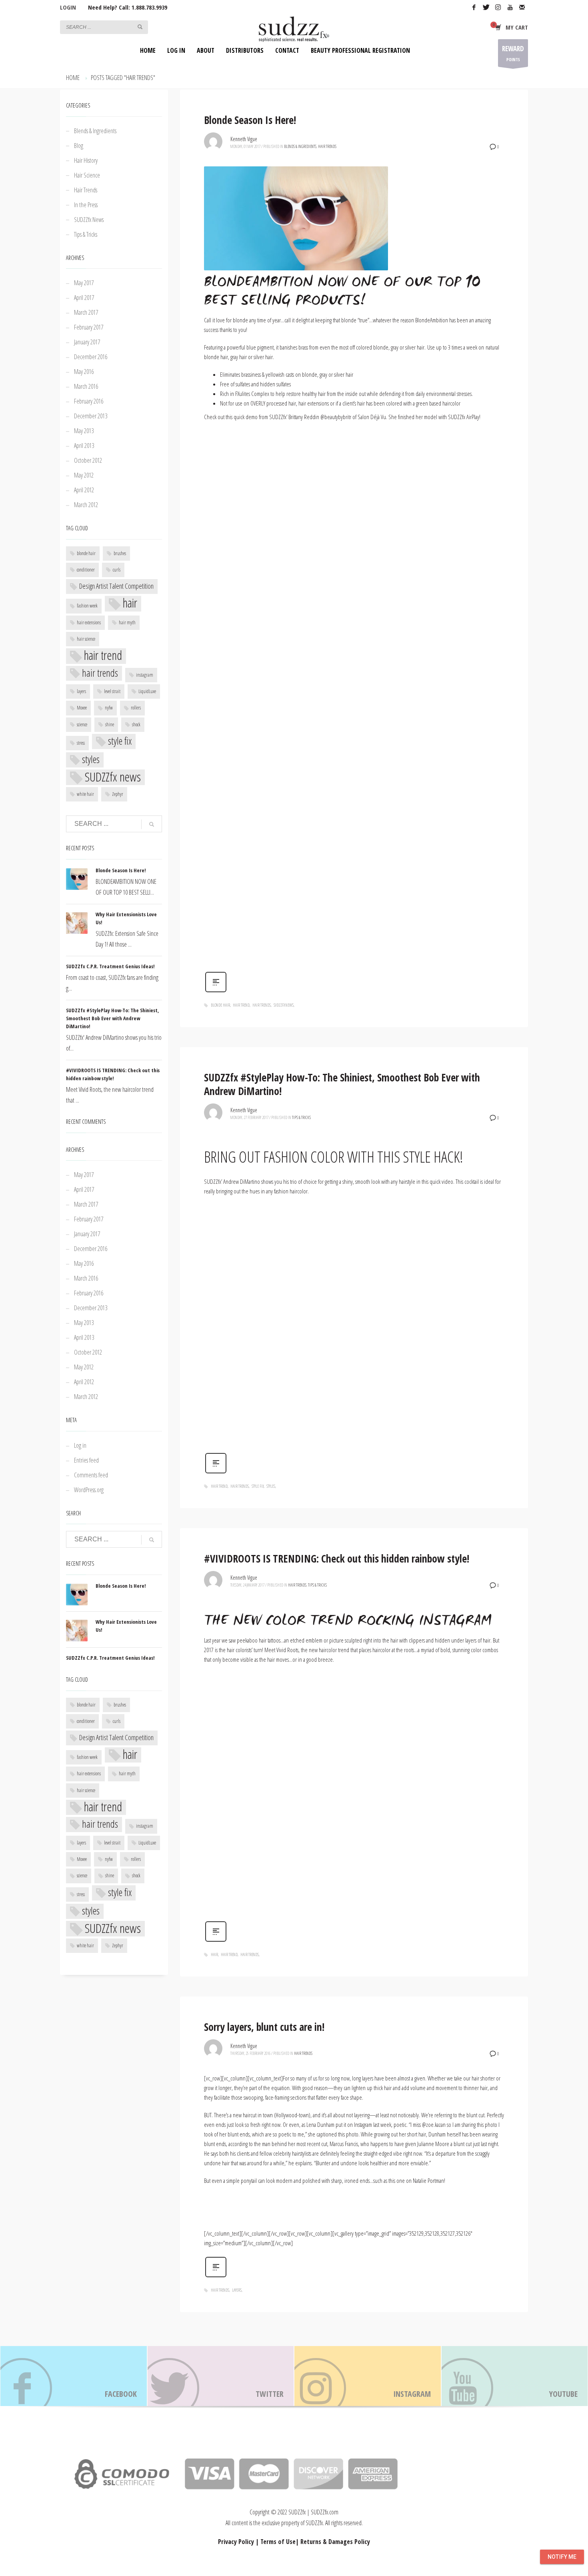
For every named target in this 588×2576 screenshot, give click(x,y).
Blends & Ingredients (300, 146)
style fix (258, 1486)
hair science (86, 639)
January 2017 (87, 342)
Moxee (82, 708)
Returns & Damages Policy (335, 2542)
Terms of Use (278, 2542)
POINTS (513, 53)
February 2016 (89, 401)
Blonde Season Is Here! (250, 120)
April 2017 (84, 298)
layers (237, 2290)
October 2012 (88, 460)
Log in (80, 1445)
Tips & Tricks (301, 1117)
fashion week (87, 606)
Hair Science (87, 175)
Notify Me (562, 2557)
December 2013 (91, 416)
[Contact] (522, 7)
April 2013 (84, 446)
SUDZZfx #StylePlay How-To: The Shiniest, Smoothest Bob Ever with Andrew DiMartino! (342, 1084)
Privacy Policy (236, 2542)
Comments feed (91, 1475)
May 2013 (84, 431)
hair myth (127, 623)
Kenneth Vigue (244, 139)
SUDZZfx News (89, 220)
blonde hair (220, 1005)
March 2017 (86, 312)
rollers (136, 708)
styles (271, 1486)
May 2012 (84, 475)
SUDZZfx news (284, 1005)
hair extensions (89, 623)
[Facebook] (474, 7)
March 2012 (86, 505)
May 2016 (84, 372)
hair (214, 1954)
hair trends (262, 1005)
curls (117, 570)
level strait (112, 691)
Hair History (86, 160)
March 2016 (86, 386)
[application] (354, 696)
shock (136, 724)
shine (110, 724)
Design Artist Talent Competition (116, 586)
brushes (120, 553)
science (82, 724)
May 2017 (84, 283)
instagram (145, 675)
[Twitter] (486, 7)
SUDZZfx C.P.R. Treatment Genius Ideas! (110, 966)
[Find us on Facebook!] (74, 2376)
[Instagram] (498, 7)
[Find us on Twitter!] (221, 2376)
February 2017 (89, 327)
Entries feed (86, 1460)
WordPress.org (89, 1490)
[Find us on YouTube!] (515, 2376)
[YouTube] (510, 7)
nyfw (109, 708)
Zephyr (118, 794)
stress (81, 743)
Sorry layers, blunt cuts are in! (264, 2027)
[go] (140, 27)
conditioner (86, 570)
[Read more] (216, 981)
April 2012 (84, 490)
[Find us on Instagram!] (368, 2376)
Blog (79, 146)
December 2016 (91, 357)
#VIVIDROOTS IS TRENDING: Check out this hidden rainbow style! (337, 1559)
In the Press (86, 205)
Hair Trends (327, 146)
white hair (85, 794)
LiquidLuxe (147, 691)
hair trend (241, 1005)
